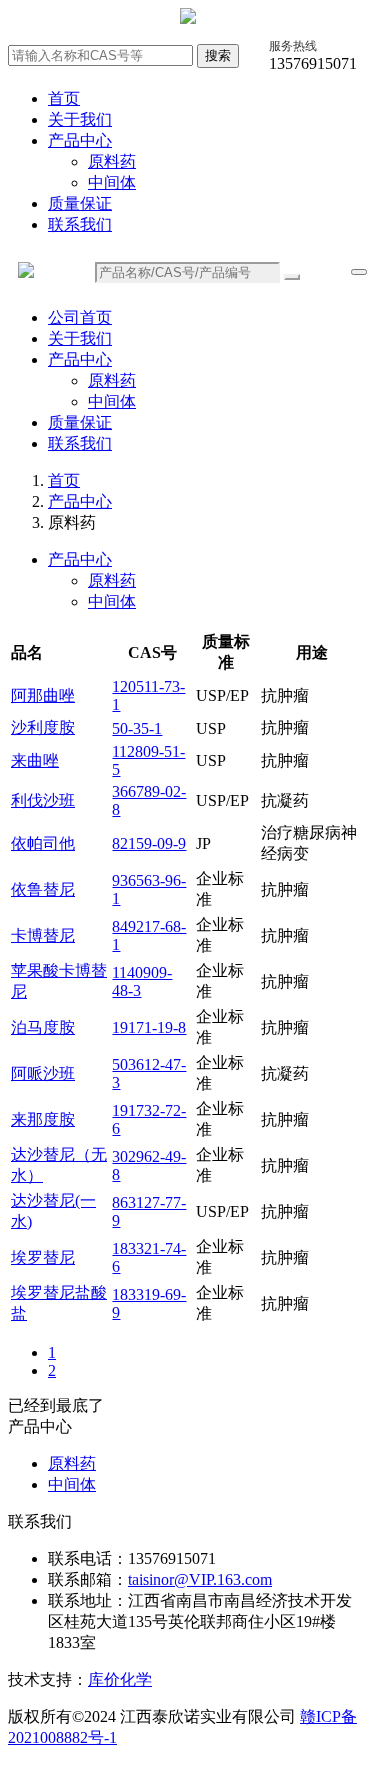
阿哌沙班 (43, 1073)
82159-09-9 (149, 843)
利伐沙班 (43, 800)
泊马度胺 (43, 1027)
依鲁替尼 (43, 889)
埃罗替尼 (43, 1257)
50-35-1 (137, 728)
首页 (64, 98)
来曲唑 (35, 760)
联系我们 (80, 224)
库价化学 (120, 1679)
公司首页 (80, 317)
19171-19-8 (149, 1027)
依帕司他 (43, 843)
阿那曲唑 (43, 695)
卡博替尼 (43, 935)
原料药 (112, 161)
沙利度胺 (43, 727)
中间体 (112, 182)
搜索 (218, 55)
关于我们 (80, 119)
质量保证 (80, 203)
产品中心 (80, 140)
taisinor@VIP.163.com (200, 1579)
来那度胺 (43, 1119)
